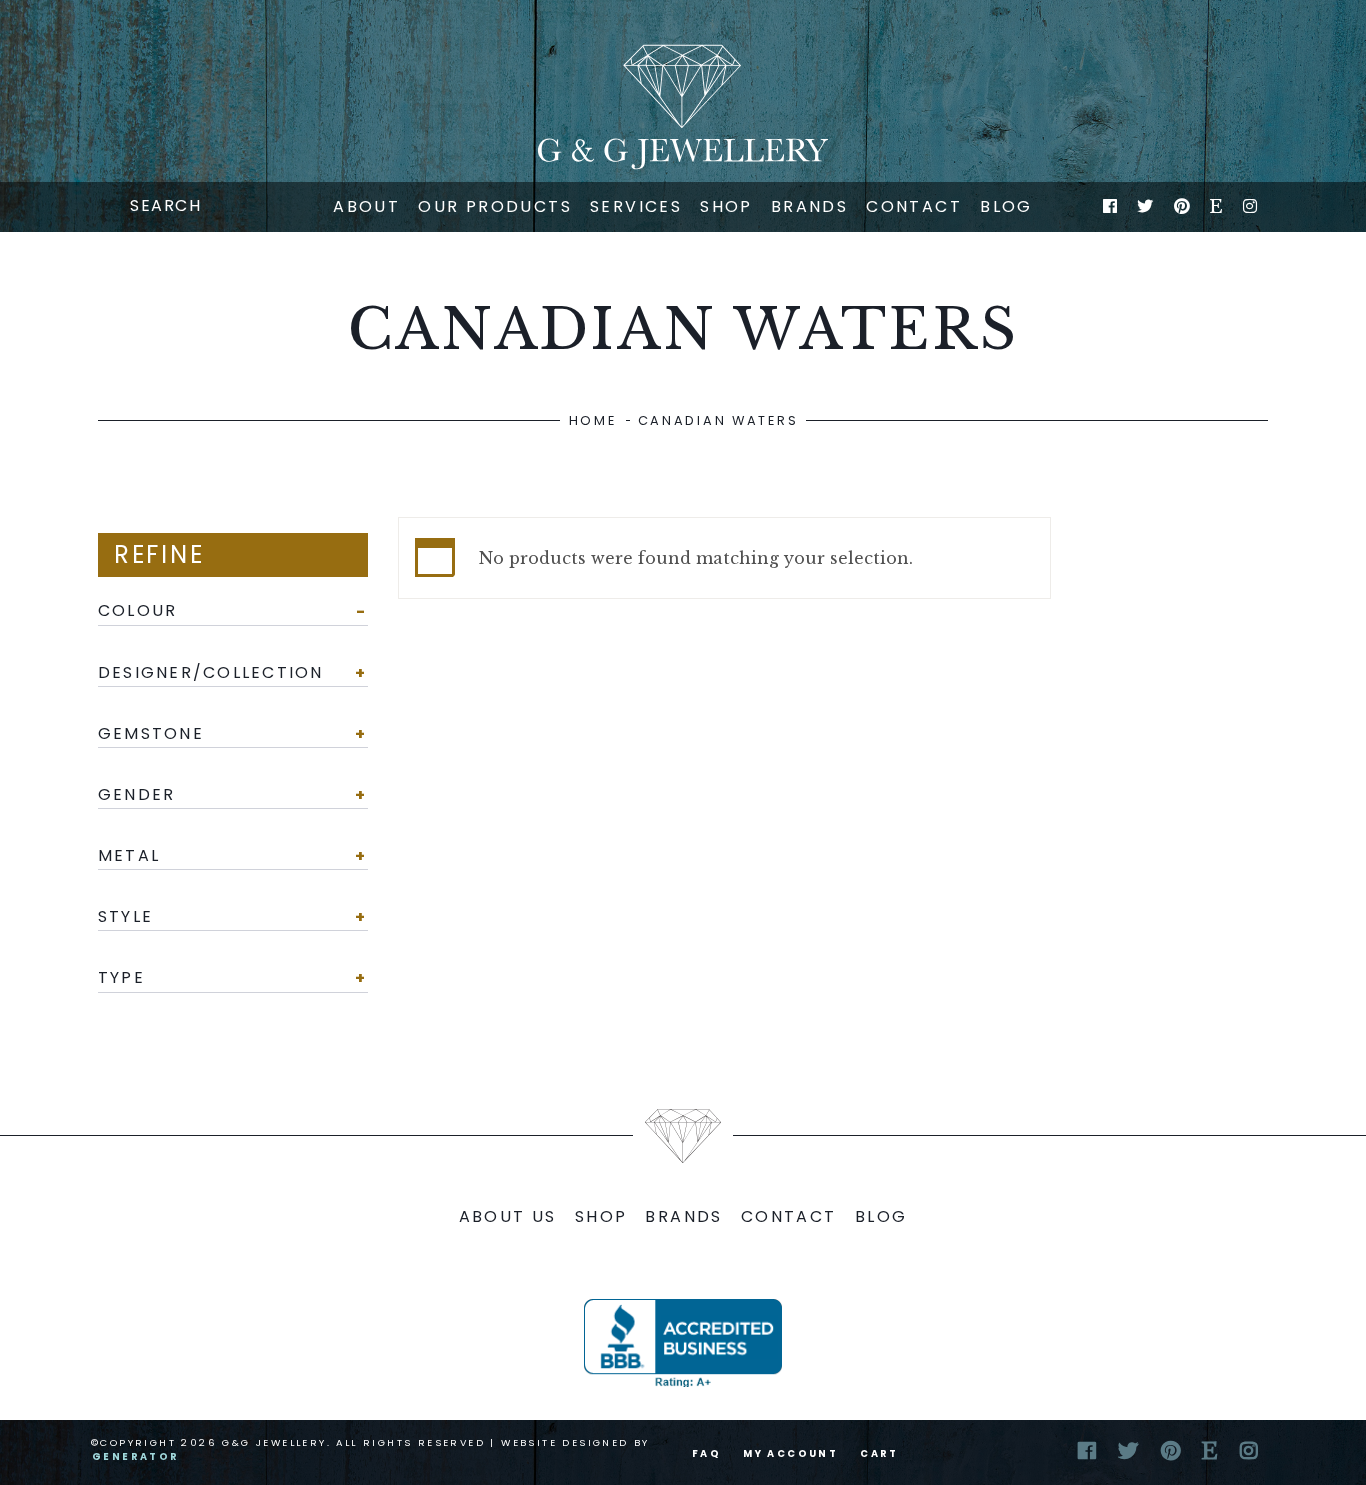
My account (790, 1453)
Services (636, 206)
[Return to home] (683, 107)
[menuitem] (366, 207)
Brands (809, 206)
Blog (1006, 206)
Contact (914, 206)
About (366, 206)
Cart (879, 1453)
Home (593, 420)
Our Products (495, 206)
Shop (726, 206)
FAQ (706, 1453)
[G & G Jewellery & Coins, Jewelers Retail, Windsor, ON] (683, 1343)
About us (508, 1216)
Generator (136, 1456)
